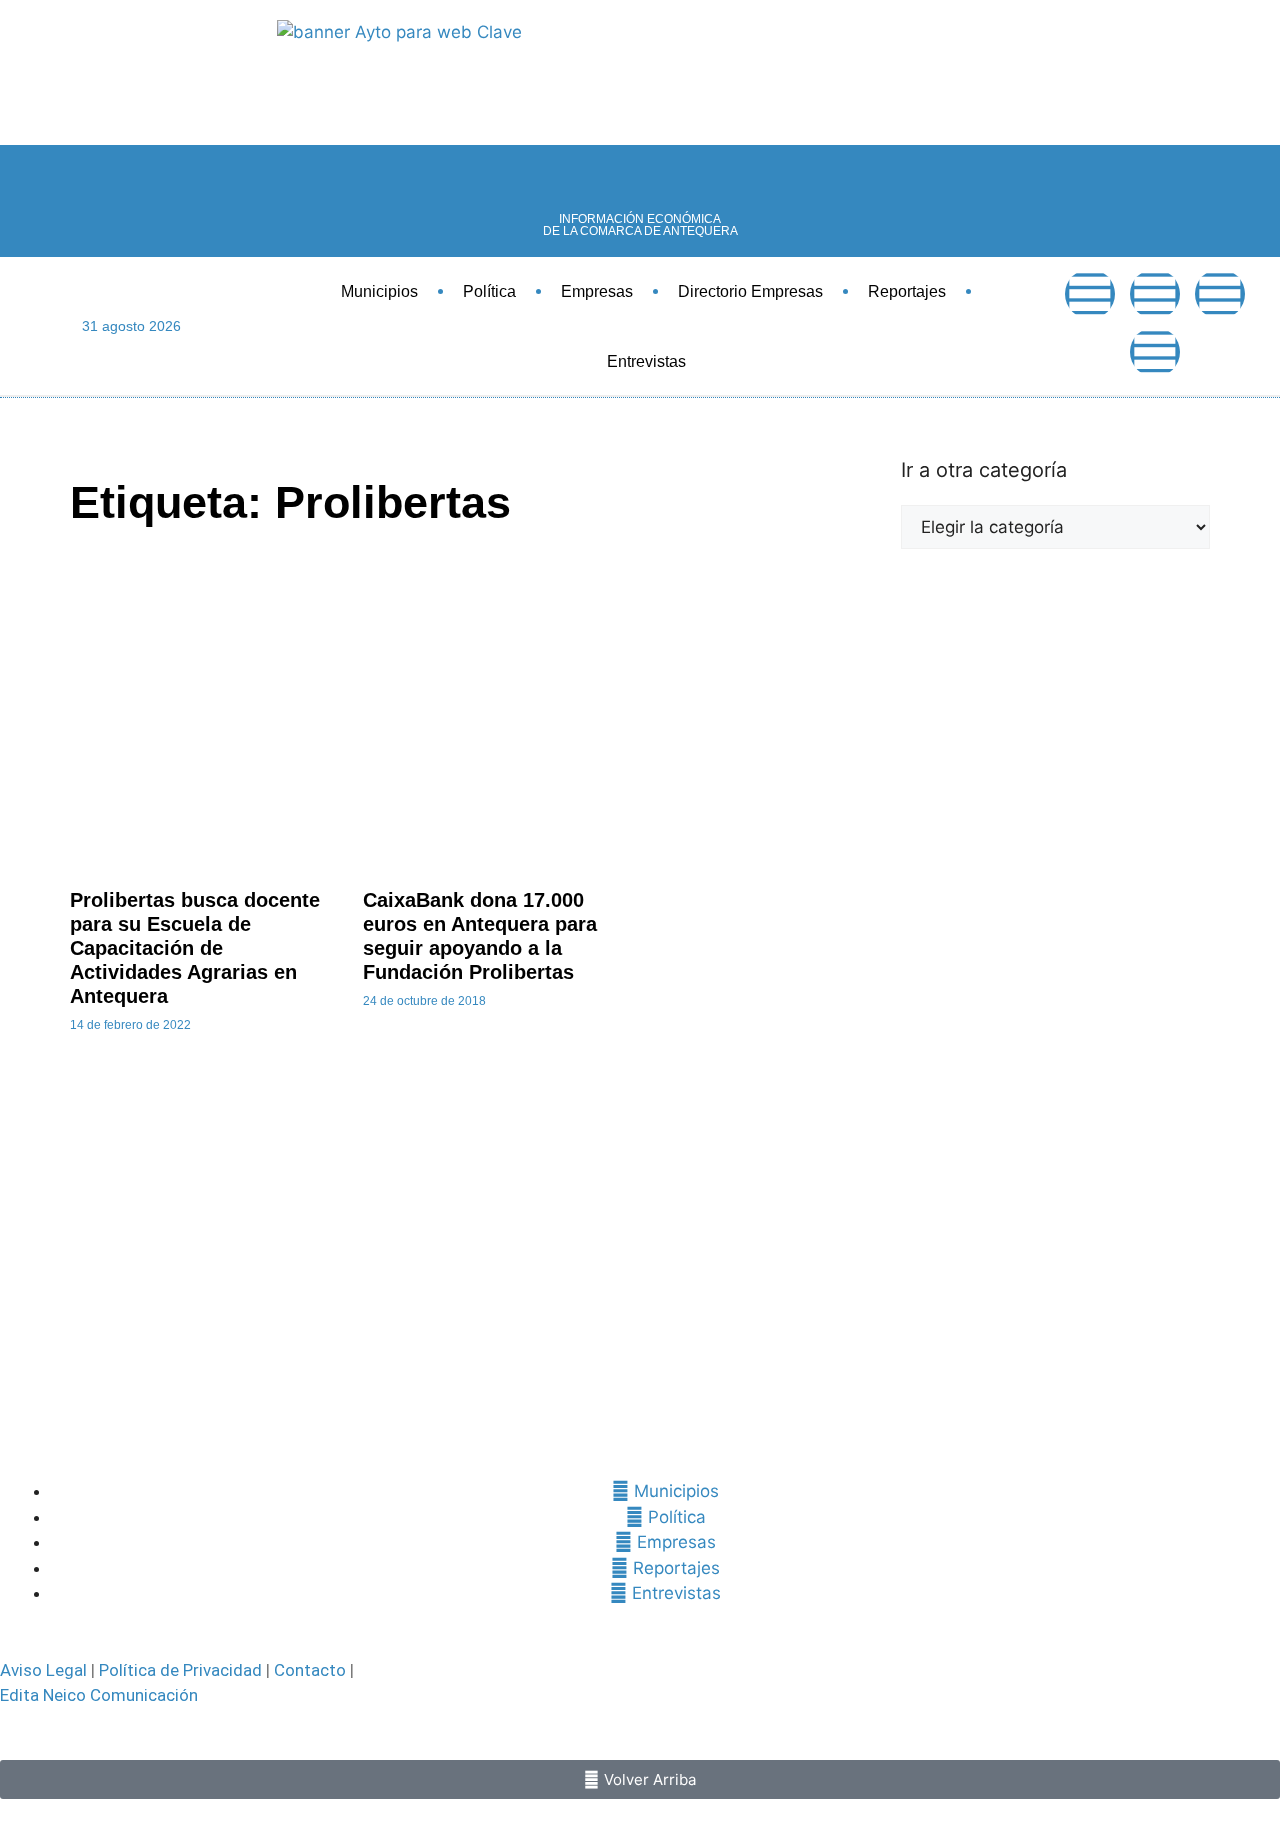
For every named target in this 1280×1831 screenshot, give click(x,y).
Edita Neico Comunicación (99, 1695)
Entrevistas (646, 361)
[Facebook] (1090, 294)
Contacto (310, 1670)
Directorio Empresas (750, 291)
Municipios (379, 291)
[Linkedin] (1220, 294)
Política (489, 291)
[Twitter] (1155, 294)
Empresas (597, 291)
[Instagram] (1155, 352)
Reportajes (907, 291)
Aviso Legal (43, 1670)
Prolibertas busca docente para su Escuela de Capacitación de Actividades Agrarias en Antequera (195, 948)
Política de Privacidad (180, 1670)
